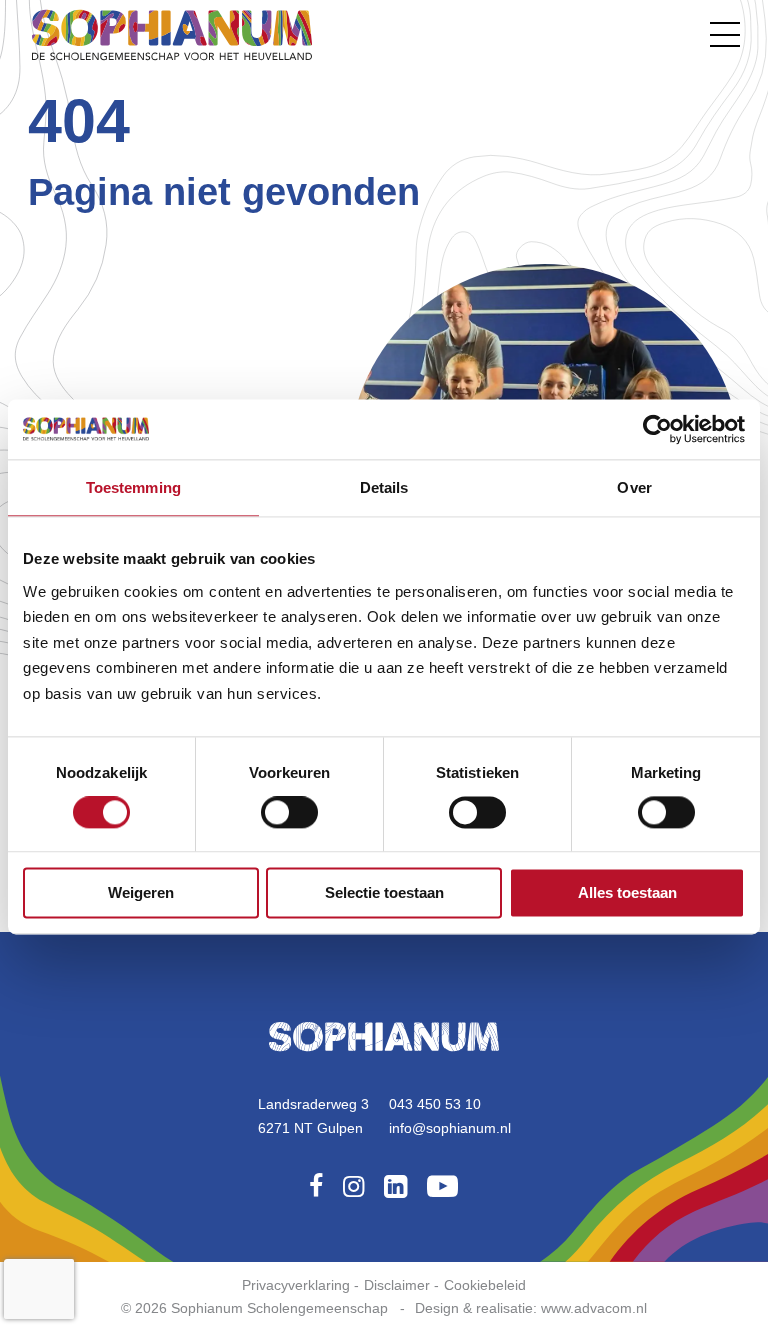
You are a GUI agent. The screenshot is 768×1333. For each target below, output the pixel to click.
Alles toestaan (627, 892)
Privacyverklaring (296, 1285)
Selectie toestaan (384, 892)
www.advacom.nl (594, 1308)
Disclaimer (397, 1285)
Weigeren (141, 892)
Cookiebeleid (485, 1285)
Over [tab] (634, 487)
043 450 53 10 (435, 1104)
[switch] (289, 813)
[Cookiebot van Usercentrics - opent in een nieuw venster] (657, 429)
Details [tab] (384, 487)
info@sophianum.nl (450, 1128)
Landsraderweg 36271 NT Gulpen (313, 1116)
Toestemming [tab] (133, 487)
